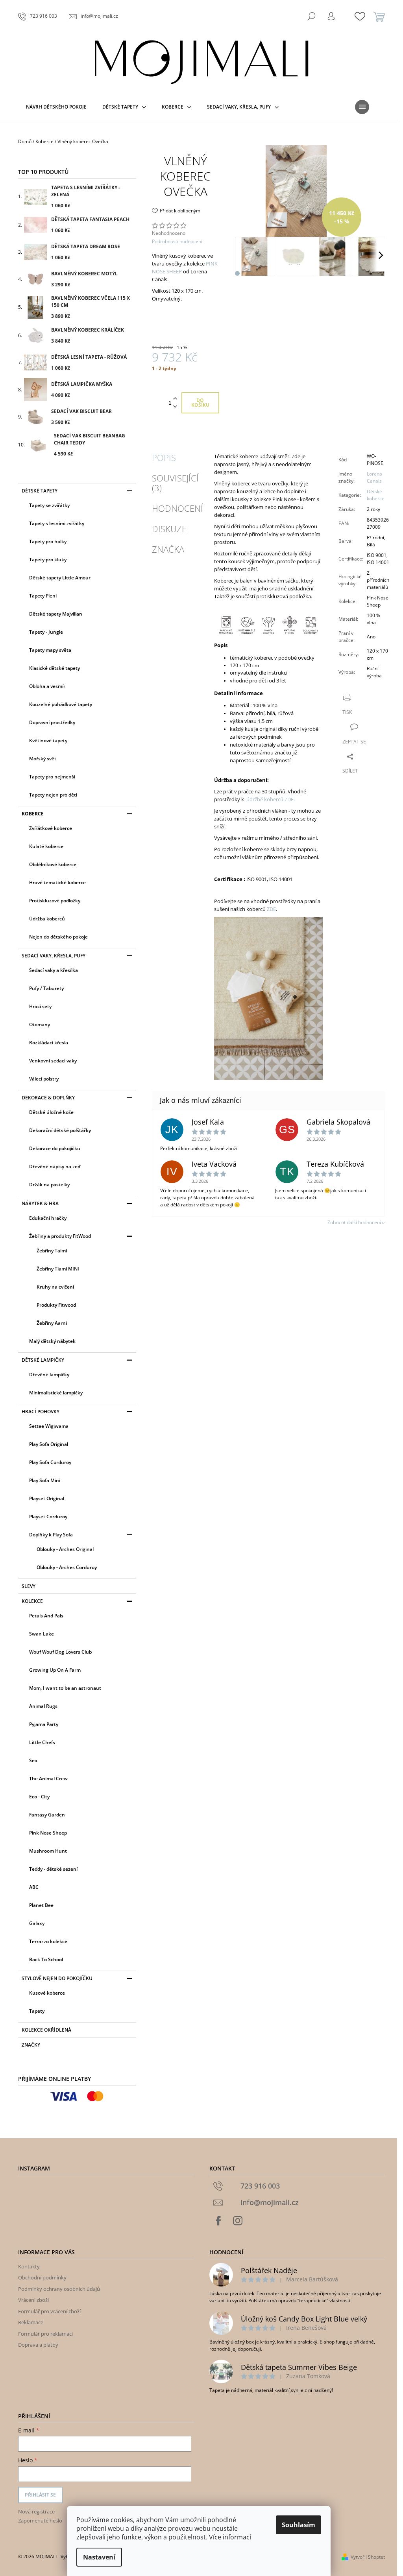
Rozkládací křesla (49, 1043)
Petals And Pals (46, 1616)
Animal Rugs (43, 1706)
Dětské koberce (376, 495)
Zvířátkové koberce (51, 828)
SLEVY (29, 1586)
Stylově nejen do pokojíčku (57, 1978)
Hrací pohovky (41, 1412)
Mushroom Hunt (48, 1851)
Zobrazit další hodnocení (354, 1222)
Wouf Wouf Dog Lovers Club (60, 1652)
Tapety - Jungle (46, 632)
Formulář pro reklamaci (45, 2334)
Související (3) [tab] (175, 483)
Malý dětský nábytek (52, 1341)
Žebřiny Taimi (52, 1251)
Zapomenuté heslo (40, 2521)
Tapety (37, 2011)
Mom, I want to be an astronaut (65, 1688)
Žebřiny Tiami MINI (58, 1269)
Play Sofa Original (49, 1444)
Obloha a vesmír (47, 686)
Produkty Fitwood (56, 1305)
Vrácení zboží (33, 2300)
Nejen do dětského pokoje (58, 937)
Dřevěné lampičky (49, 1375)
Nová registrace (36, 2511)
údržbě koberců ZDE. (271, 799)
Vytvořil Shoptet (368, 2557)
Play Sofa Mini (45, 1480)
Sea (33, 1760)
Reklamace (31, 2322)
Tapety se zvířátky (49, 505)
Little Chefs (42, 1742)
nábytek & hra (40, 1203)
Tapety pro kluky (48, 560)
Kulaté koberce (46, 846)
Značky (31, 2045)
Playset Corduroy (48, 1517)
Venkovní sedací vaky (53, 1061)
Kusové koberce (47, 1993)
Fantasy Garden (47, 1815)
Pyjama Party (44, 1724)
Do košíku (200, 403)
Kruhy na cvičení (55, 1287)
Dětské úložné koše (51, 1112)
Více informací (230, 2537)
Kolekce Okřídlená (46, 2030)
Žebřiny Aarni (52, 1323)
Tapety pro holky (48, 541)
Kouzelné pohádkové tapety (61, 704)
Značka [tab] (168, 549)
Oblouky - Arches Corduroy (67, 1567)
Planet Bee (41, 1905)
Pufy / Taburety (46, 988)
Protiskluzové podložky (55, 901)
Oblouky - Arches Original (65, 1549)
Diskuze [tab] (169, 529)
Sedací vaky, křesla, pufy (54, 956)
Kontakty (29, 2266)
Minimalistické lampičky (56, 1393)
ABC (34, 1887)
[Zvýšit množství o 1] (175, 399)
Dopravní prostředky (52, 722)
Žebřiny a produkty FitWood (60, 1236)
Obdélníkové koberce (53, 864)
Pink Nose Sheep (48, 1833)
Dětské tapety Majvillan (56, 614)
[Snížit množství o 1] (175, 407)
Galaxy (37, 1923)
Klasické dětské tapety (55, 668)
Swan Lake (42, 1634)
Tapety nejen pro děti (53, 795)
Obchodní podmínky (42, 2277)
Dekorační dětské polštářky (60, 1130)
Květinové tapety (48, 740)
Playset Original (47, 1498)
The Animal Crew (48, 1778)
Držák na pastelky (49, 1185)
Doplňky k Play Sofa (51, 1535)
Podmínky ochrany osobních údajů (59, 2289)
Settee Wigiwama (49, 1426)
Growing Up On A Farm (55, 1670)
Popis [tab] (164, 457)
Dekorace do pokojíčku (55, 1148)
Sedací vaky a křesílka (54, 970)
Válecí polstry (44, 1079)
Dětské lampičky (43, 1360)
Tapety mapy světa (50, 650)
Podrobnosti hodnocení (177, 242)
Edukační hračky (48, 1218)
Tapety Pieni (43, 596)
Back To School (46, 1959)
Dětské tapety (40, 491)
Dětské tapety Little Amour (60, 578)
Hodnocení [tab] (177, 508)
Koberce (33, 814)
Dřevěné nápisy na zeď (55, 1166)
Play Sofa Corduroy (50, 1462)
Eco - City (39, 1797)
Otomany (40, 1024)
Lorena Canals (374, 477)
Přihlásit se (40, 2495)
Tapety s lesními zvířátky (57, 523)
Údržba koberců (47, 919)
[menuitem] (56, 107)
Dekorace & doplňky (48, 1098)
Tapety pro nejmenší (52, 777)
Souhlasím (299, 2525)
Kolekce (32, 1601)
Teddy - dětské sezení (53, 1869)
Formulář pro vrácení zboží (49, 2311)
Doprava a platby (38, 2345)
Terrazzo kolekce (48, 1941)
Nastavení (99, 2557)
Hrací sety (40, 1006)
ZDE (271, 909)
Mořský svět (43, 759)
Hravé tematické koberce (57, 882)
